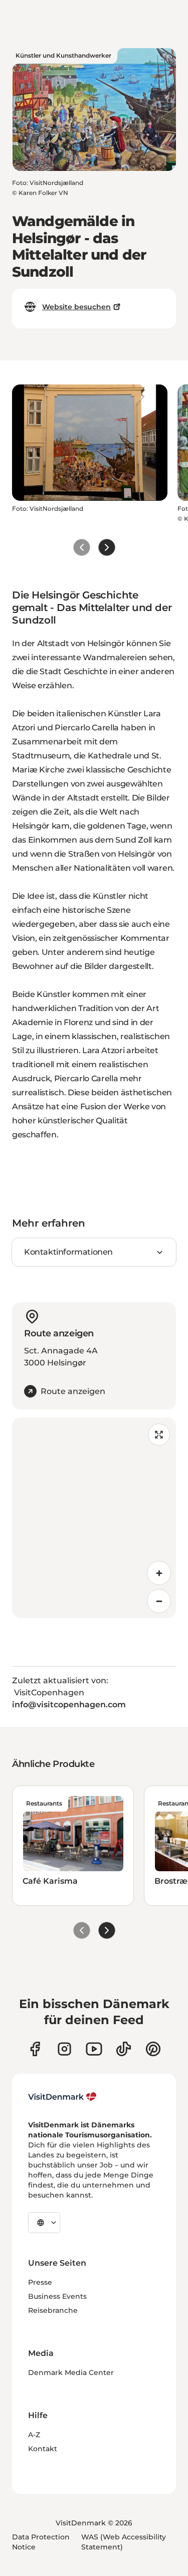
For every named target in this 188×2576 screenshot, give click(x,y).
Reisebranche (53, 2310)
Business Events (57, 2296)
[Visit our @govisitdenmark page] (124, 2049)
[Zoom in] (159, 1573)
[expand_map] (159, 1435)
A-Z (34, 2435)
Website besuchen (76, 307)
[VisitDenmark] (62, 2097)
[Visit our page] (64, 2049)
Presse (40, 2282)
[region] (94, 1518)
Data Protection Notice (41, 2542)
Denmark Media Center (71, 2372)
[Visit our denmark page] (35, 2049)
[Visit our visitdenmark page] (94, 2049)
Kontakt (43, 2449)
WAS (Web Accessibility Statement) (124, 2542)
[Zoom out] (159, 1601)
